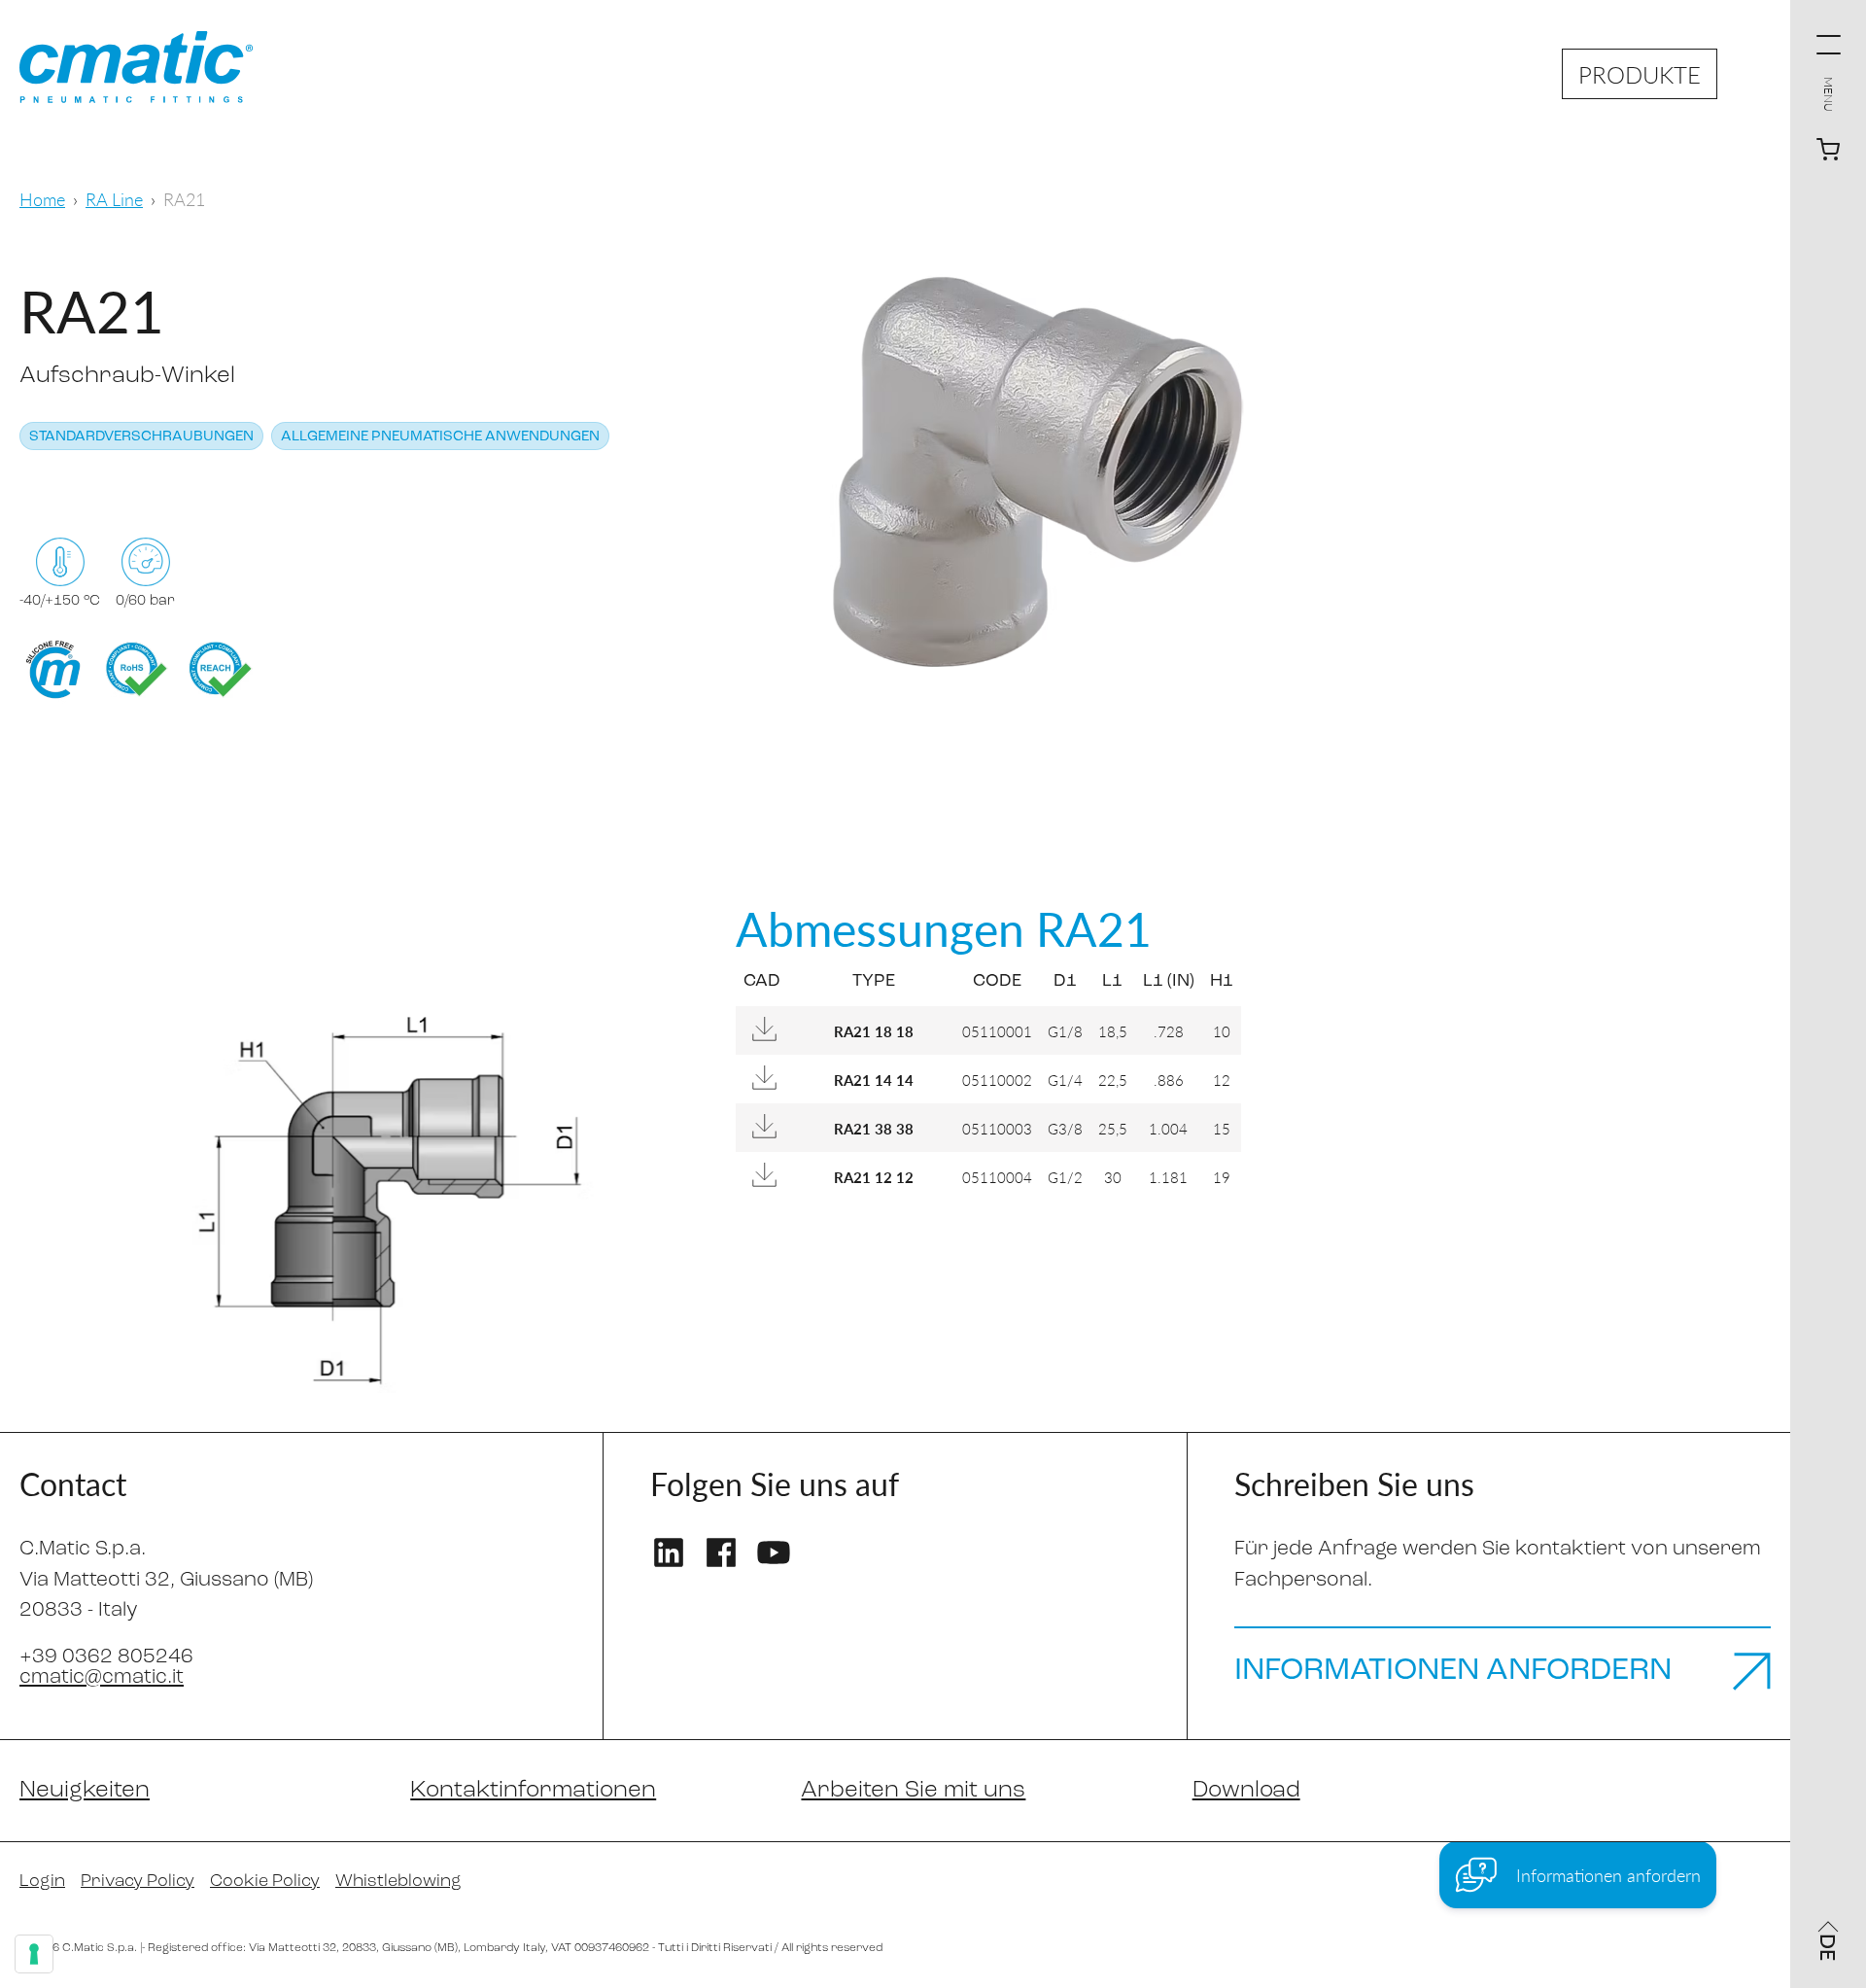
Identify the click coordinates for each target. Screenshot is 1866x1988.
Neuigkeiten (85, 1791)
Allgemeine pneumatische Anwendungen (440, 437)
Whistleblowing (398, 1882)
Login (42, 1882)
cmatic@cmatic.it (102, 1677)
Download (1246, 1791)
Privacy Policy (138, 1882)
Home (42, 199)
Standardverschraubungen (141, 437)
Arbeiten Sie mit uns (913, 1791)
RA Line (114, 199)
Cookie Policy (265, 1882)
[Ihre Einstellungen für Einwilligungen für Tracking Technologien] (34, 1954)
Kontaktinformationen (533, 1791)
